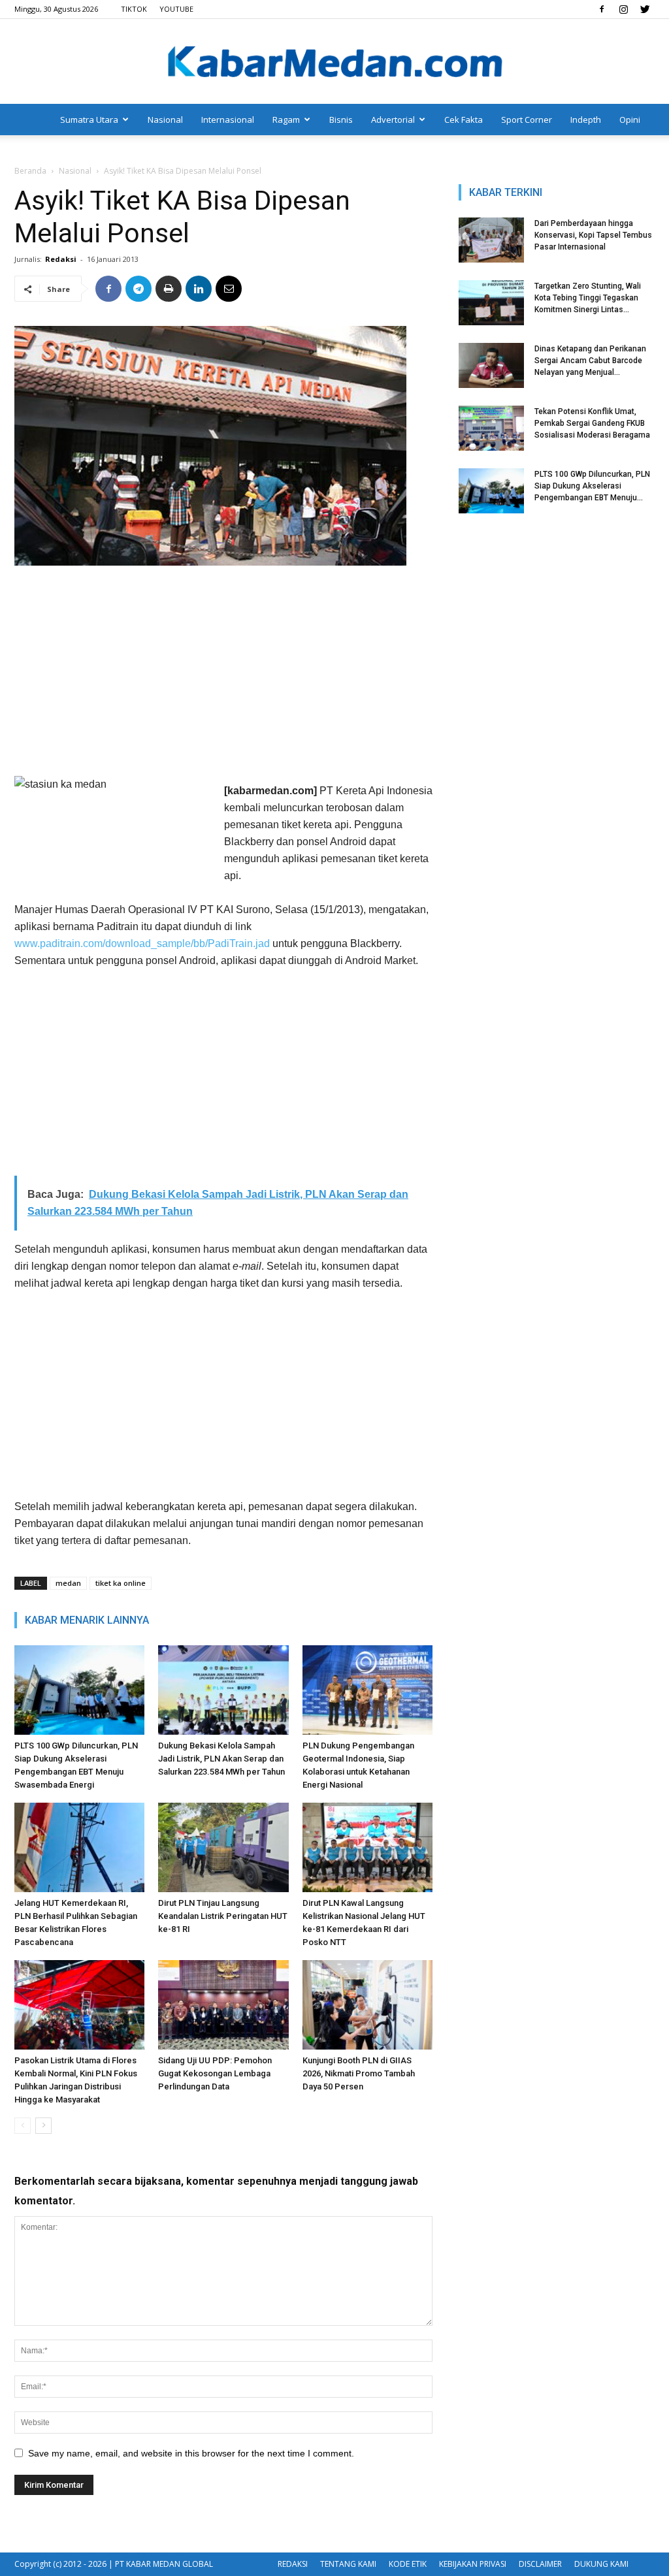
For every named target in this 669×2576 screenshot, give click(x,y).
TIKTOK (134, 9)
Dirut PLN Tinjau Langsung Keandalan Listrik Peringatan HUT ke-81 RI (223, 1916)
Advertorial (393, 120)
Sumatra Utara (89, 120)
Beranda (30, 171)
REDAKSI (293, 2564)
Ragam (286, 120)
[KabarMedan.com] (334, 63)
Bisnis (341, 120)
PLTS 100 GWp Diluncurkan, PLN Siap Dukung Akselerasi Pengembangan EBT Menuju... (592, 486)
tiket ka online (121, 1583)
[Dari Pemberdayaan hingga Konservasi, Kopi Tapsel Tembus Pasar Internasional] (491, 240)
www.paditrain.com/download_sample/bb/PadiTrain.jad (142, 943)
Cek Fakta (464, 120)
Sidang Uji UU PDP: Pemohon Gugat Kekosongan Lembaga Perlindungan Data (215, 2073)
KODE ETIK (408, 2564)
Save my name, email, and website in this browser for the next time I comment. (191, 2453)
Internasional (228, 120)
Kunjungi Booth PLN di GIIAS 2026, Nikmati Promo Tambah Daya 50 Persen (359, 2073)
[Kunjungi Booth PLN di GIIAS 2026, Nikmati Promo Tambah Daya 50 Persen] (367, 2005)
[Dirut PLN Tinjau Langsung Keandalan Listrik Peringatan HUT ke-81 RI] (223, 1847)
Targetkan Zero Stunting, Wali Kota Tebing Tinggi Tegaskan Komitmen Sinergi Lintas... (588, 298)
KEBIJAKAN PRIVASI (473, 2564)
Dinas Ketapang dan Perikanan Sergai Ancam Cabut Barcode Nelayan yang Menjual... (590, 361)
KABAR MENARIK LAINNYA (87, 1620)
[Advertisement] (223, 674)
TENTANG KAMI (348, 2564)
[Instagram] (623, 9)
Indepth (586, 120)
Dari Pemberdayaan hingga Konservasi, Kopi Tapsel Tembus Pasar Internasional (593, 235)
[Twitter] (645, 9)
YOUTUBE (176, 9)
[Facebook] (602, 9)
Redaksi (61, 259)
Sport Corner (527, 120)
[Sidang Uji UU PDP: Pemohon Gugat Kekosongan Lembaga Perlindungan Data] (223, 2005)
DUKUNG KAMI (601, 2564)
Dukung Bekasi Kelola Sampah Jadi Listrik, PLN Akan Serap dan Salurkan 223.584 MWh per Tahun (221, 1759)
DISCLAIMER (540, 2564)
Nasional (165, 120)
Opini (630, 120)
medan (68, 1583)
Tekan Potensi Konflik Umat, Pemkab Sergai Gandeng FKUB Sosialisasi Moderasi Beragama (592, 423)
